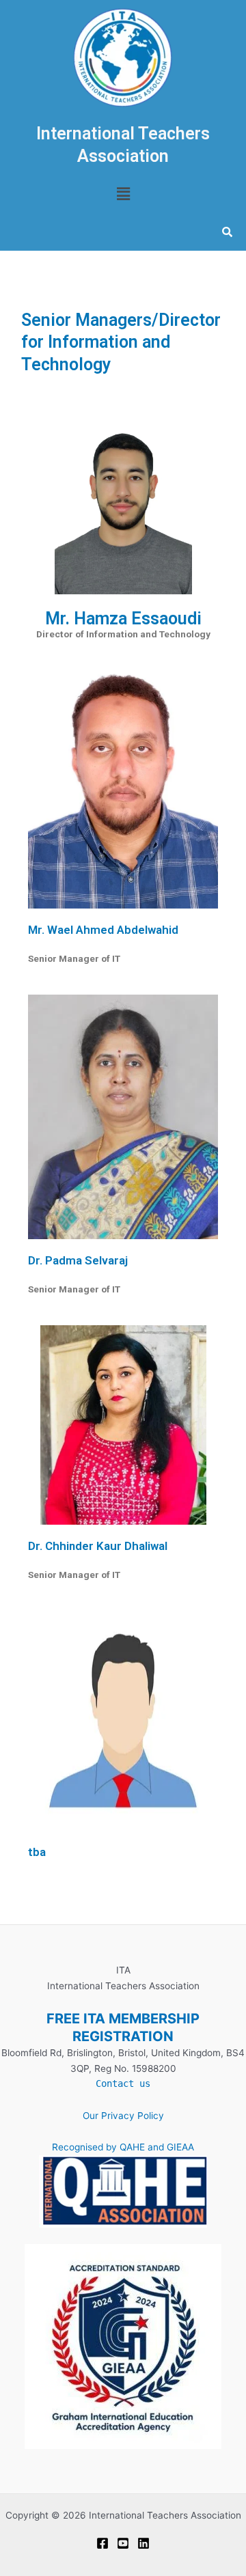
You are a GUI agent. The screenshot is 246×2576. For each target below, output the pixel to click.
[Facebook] (102, 2543)
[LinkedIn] (143, 2543)
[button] (123, 194)
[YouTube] (123, 2543)
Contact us (123, 2083)
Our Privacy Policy (123, 2116)
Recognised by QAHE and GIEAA (123, 2147)
